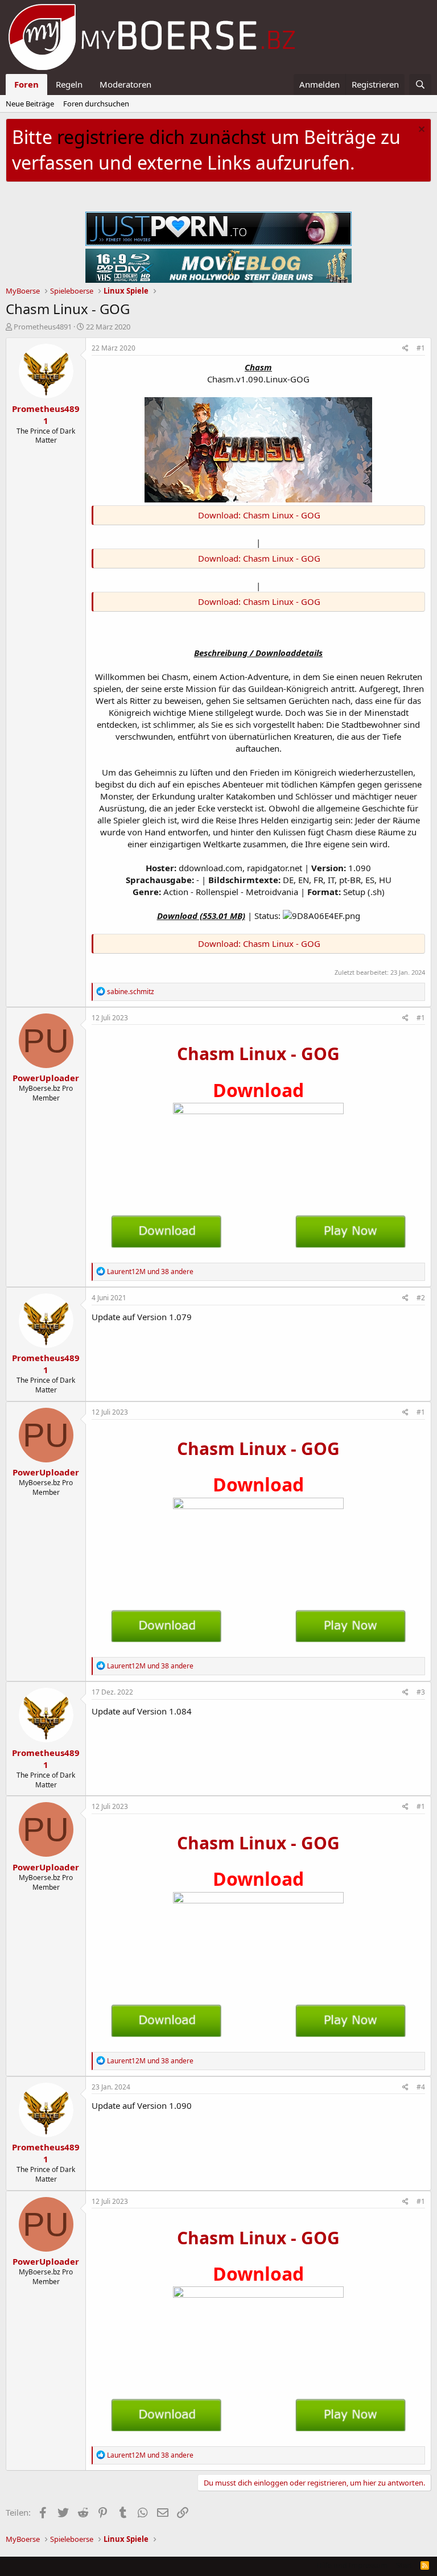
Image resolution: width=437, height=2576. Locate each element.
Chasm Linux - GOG (258, 1054)
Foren (26, 84)
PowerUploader (46, 1078)
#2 (421, 1298)
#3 (421, 1692)
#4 (421, 2087)
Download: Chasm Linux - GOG (259, 515)
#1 (421, 348)
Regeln (69, 84)
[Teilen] (405, 349)
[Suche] (420, 85)
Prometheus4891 (43, 327)
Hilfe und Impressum (352, 2565)
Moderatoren (125, 84)
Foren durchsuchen (96, 104)
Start (404, 2565)
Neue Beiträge (30, 104)
